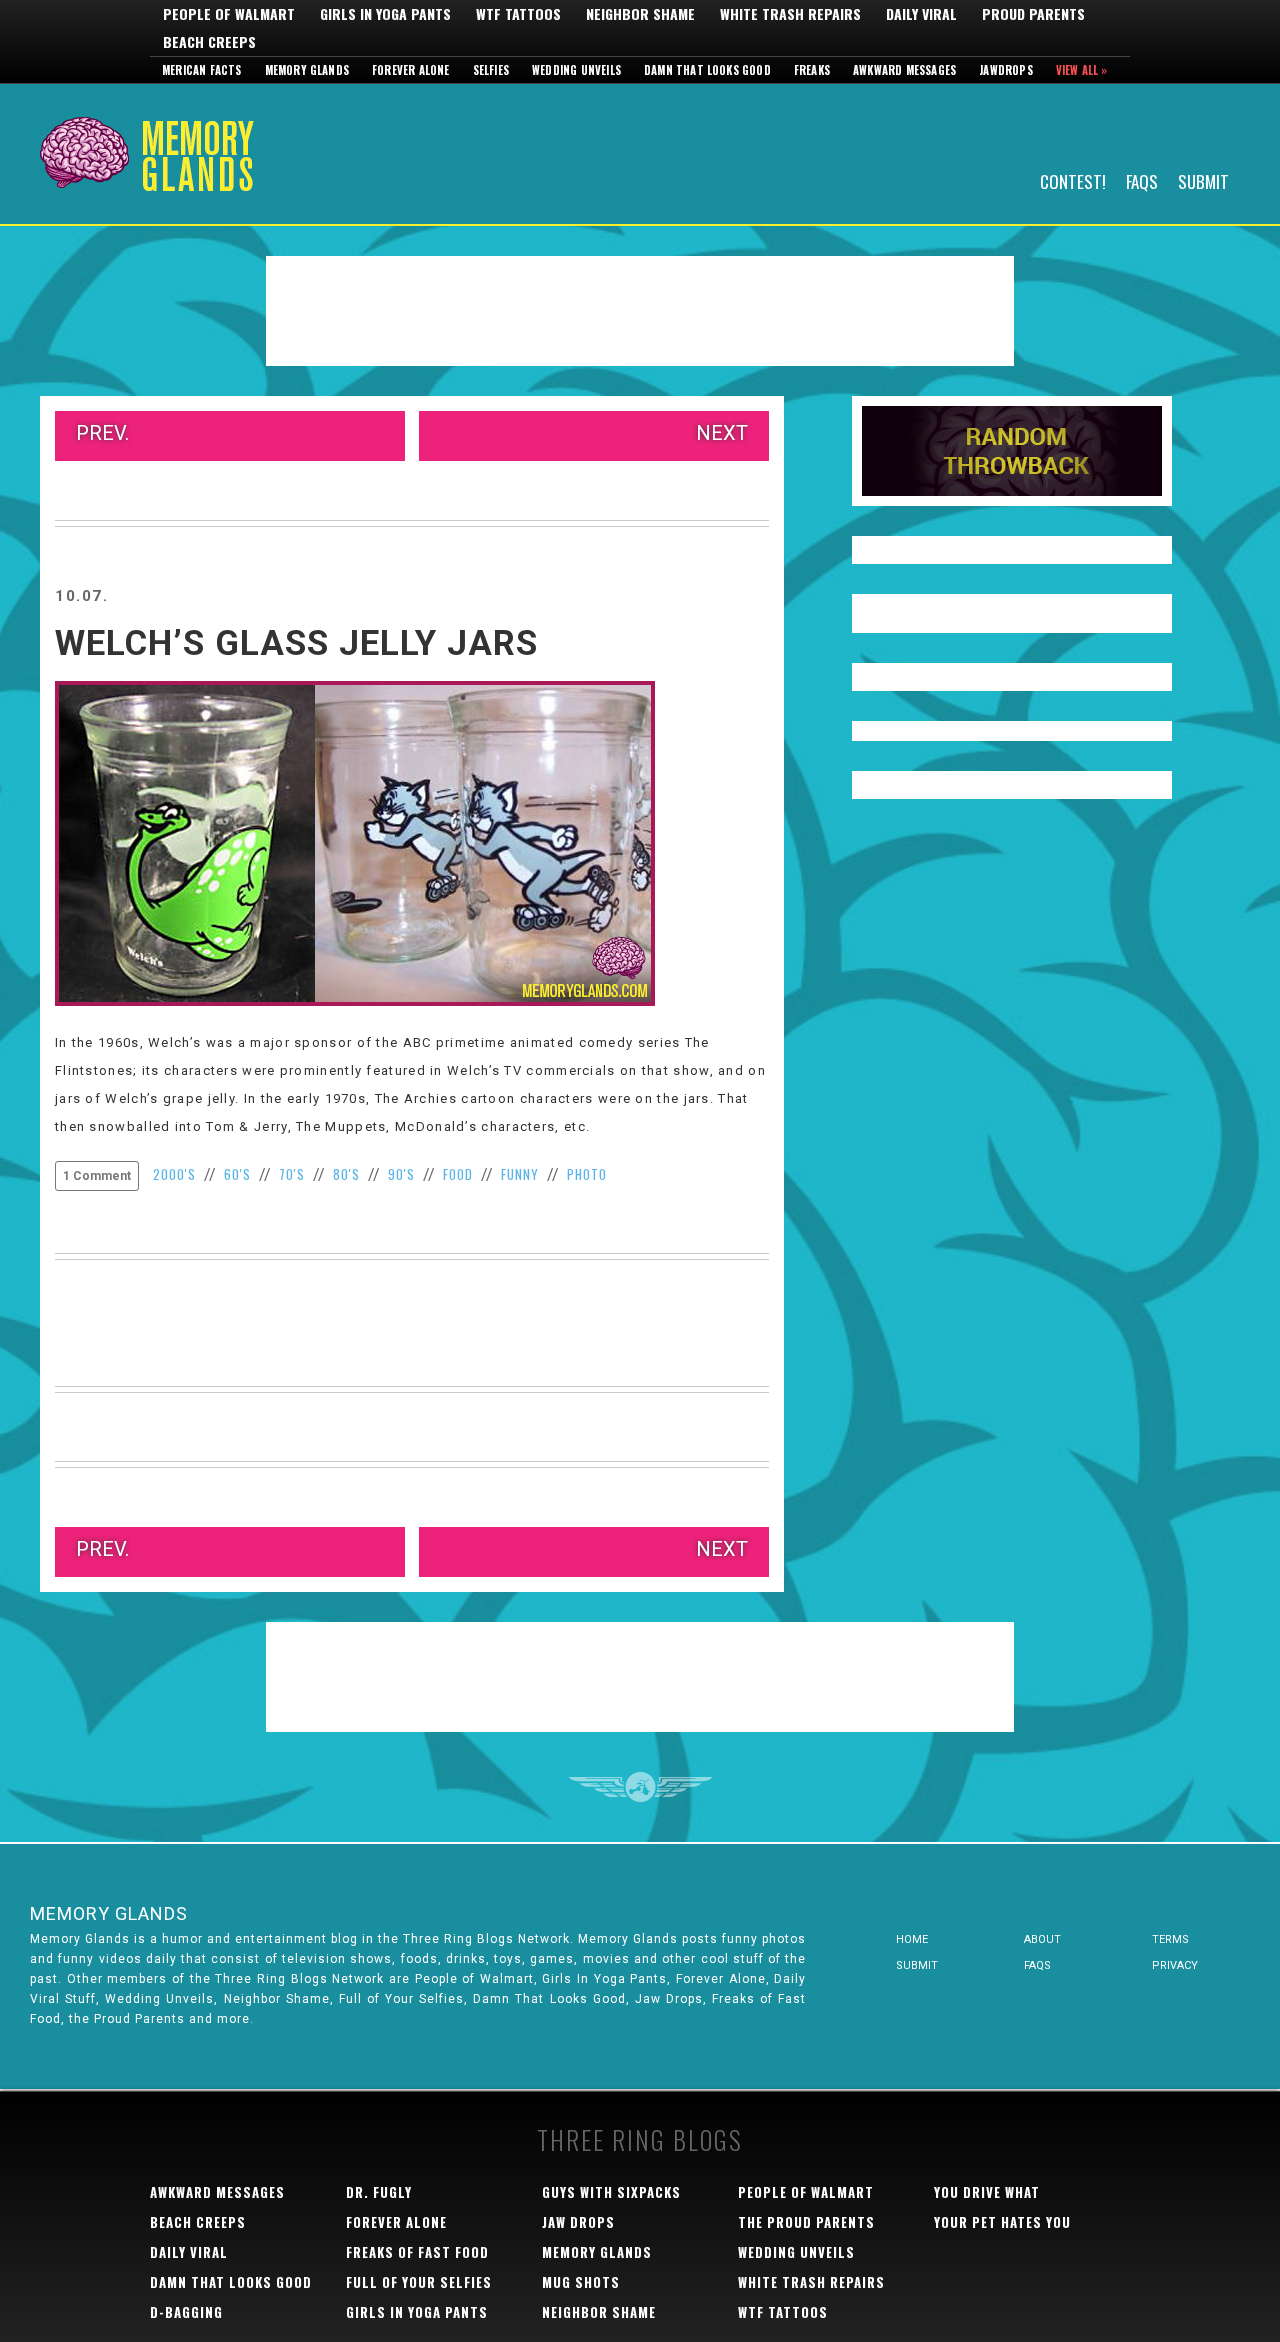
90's (401, 1174)
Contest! (1073, 180)
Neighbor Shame (640, 14)
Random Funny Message (1012, 451)
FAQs (1142, 180)
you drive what (987, 2192)
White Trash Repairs (790, 14)
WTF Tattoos (518, 14)
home (912, 1939)
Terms (1170, 1939)
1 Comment (97, 1176)
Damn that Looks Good (707, 70)
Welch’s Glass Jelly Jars (296, 643)
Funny (520, 1174)
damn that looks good (231, 2282)
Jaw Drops (578, 2222)
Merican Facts (202, 70)
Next (722, 433)
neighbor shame (599, 2312)
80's (346, 1174)
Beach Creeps (209, 42)
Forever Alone (411, 70)
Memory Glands (307, 70)
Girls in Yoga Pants (385, 14)
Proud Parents (1033, 14)
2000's (174, 1174)
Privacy (1175, 1965)
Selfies (491, 70)
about (1042, 1939)
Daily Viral (921, 14)
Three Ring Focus (640, 1787)
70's (292, 1174)
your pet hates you (1002, 2222)
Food (458, 1174)
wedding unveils (796, 2252)
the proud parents (806, 2222)
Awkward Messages (904, 70)
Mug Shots (581, 2282)
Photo (587, 1174)
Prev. (102, 433)
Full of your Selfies (419, 2282)
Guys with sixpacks (611, 2192)
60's (237, 1174)
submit (917, 1965)
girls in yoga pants (417, 2312)
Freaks (812, 70)
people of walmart (806, 2192)
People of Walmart (229, 14)
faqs (1037, 1965)
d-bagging (186, 2312)
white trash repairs (811, 2282)
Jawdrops (1006, 70)
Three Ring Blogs (640, 2139)
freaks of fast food (417, 2252)
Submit (1203, 180)
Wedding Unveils (576, 70)
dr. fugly (379, 2192)
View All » (1082, 70)
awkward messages (217, 2192)
